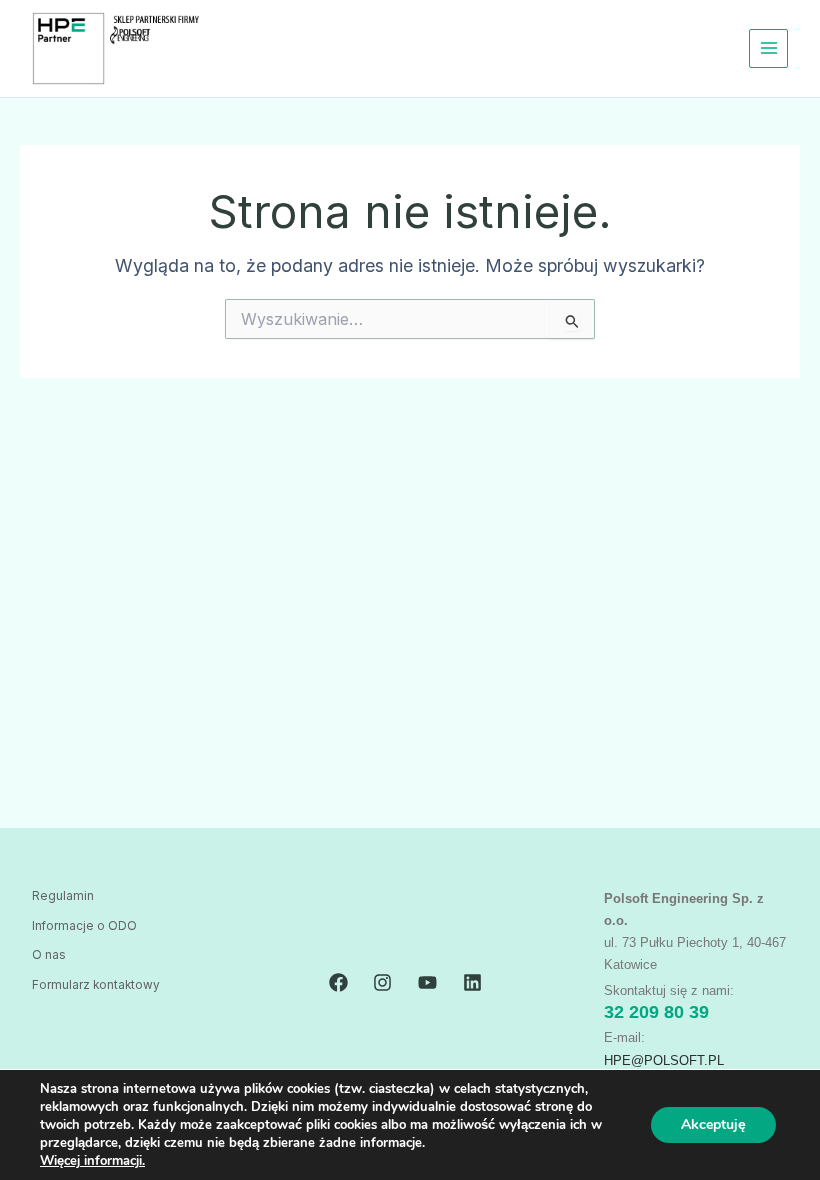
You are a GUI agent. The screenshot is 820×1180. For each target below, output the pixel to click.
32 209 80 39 (656, 1012)
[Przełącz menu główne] (768, 48)
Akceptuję (713, 1124)
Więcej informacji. (92, 1161)
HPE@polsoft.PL (664, 1060)
